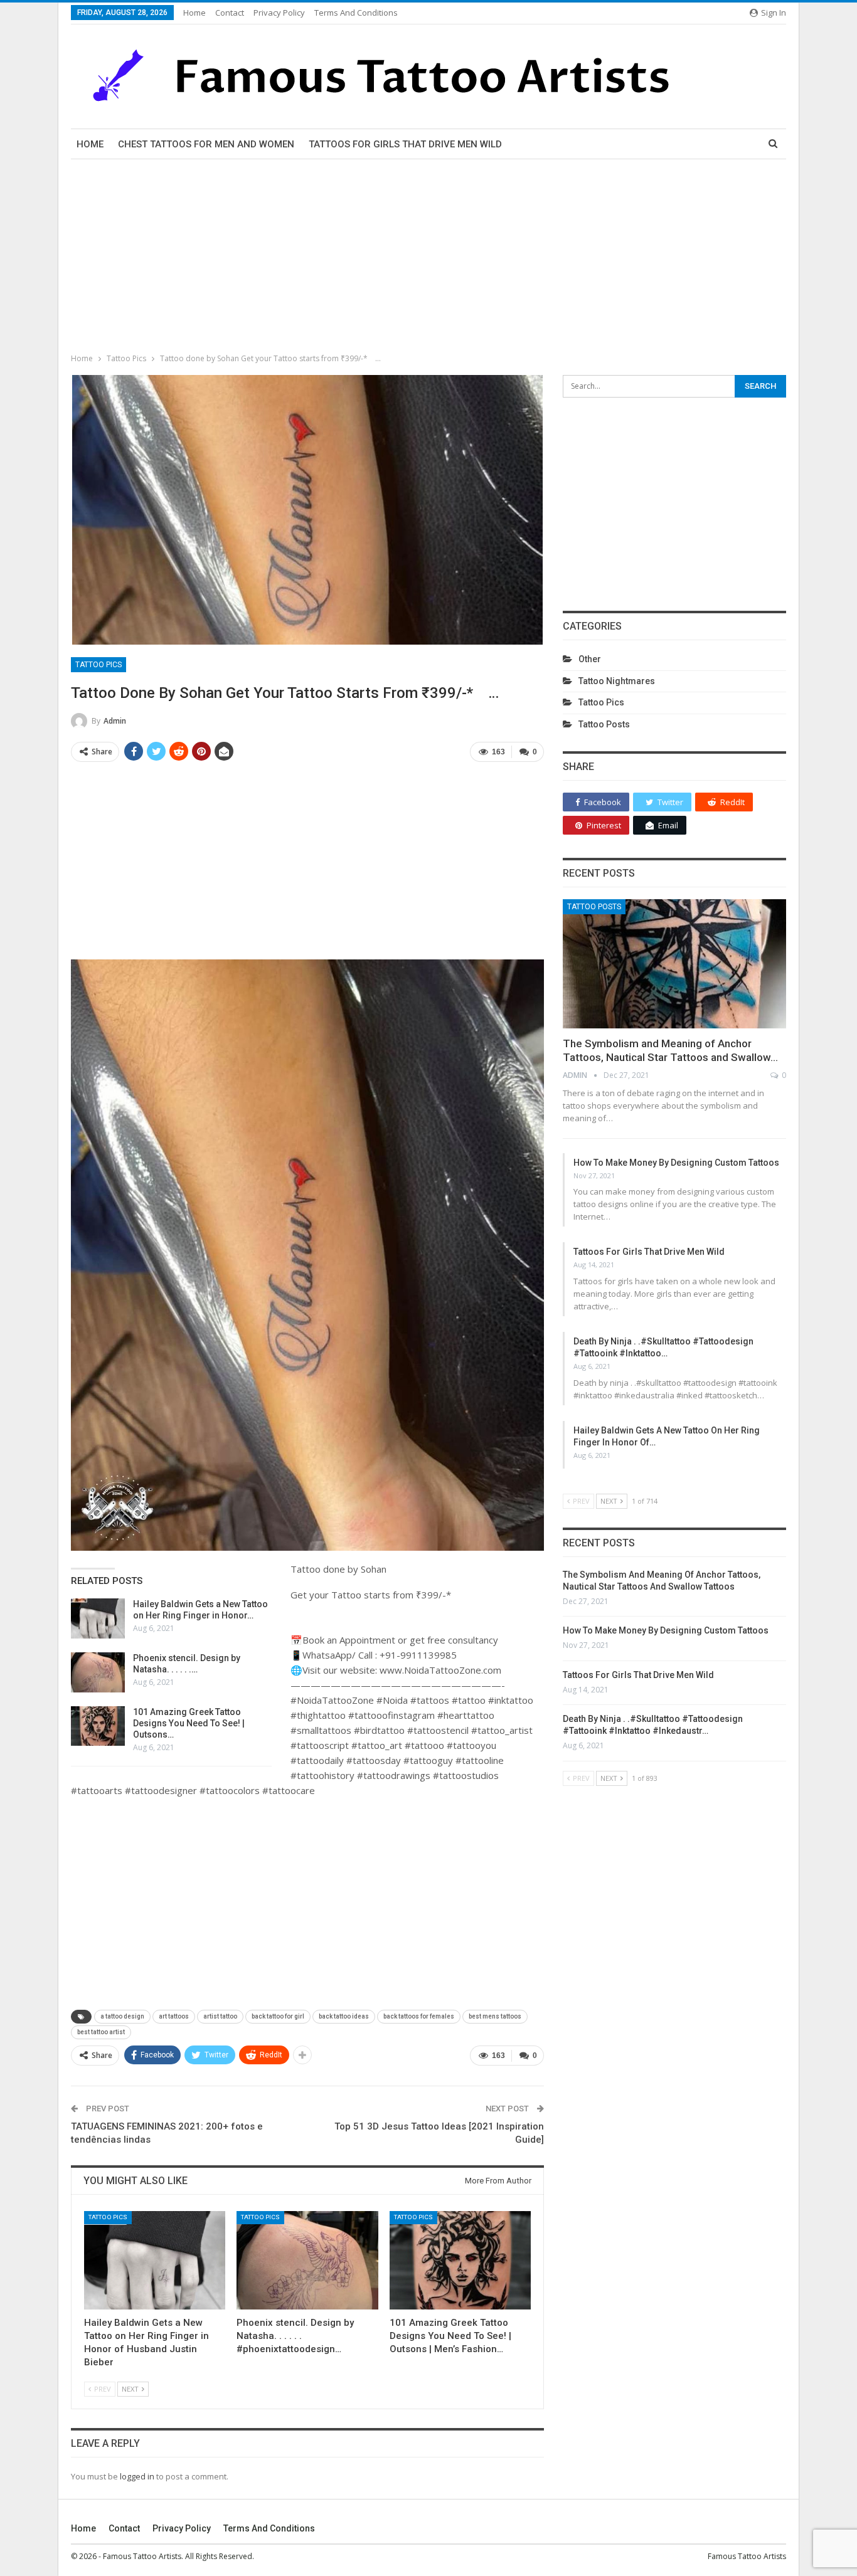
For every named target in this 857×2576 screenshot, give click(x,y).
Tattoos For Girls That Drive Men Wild (405, 144)
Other (590, 659)
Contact (230, 13)
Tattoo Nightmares (617, 681)
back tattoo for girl (278, 2016)
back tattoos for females (419, 2016)
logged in (137, 2476)
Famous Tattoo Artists (747, 2556)
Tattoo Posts (604, 724)
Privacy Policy (279, 13)
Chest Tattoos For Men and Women (206, 144)
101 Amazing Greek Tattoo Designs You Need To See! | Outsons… (189, 1723)
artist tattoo (220, 2016)
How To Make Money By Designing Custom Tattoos (676, 1163)
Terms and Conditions (356, 13)
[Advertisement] (428, 253)
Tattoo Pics (98, 665)
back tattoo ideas (344, 2016)
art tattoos (174, 2016)
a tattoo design (122, 2016)
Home (194, 13)
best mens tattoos (495, 2016)
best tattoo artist (101, 2032)
